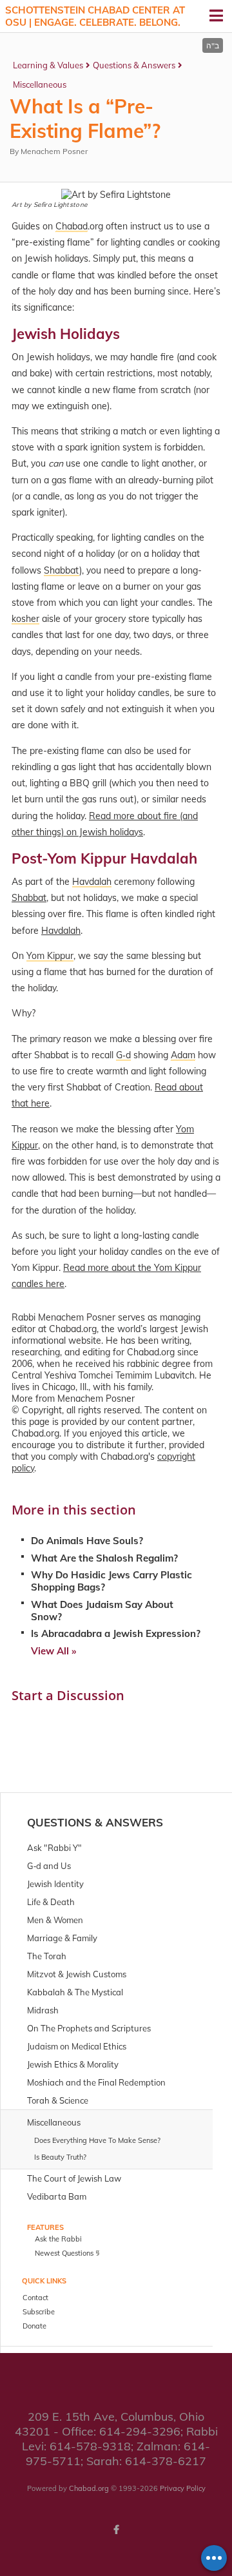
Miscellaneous (40, 84)
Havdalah (61, 931)
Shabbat (29, 898)
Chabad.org (89, 2488)
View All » (53, 1651)
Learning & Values (48, 65)
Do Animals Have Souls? (87, 1541)
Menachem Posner (54, 151)
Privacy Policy (183, 2488)
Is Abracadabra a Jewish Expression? (116, 1633)
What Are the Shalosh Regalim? (104, 1558)
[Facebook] (116, 2530)
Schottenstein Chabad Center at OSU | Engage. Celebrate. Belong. (95, 16)
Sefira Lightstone (60, 205)
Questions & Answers (134, 65)
